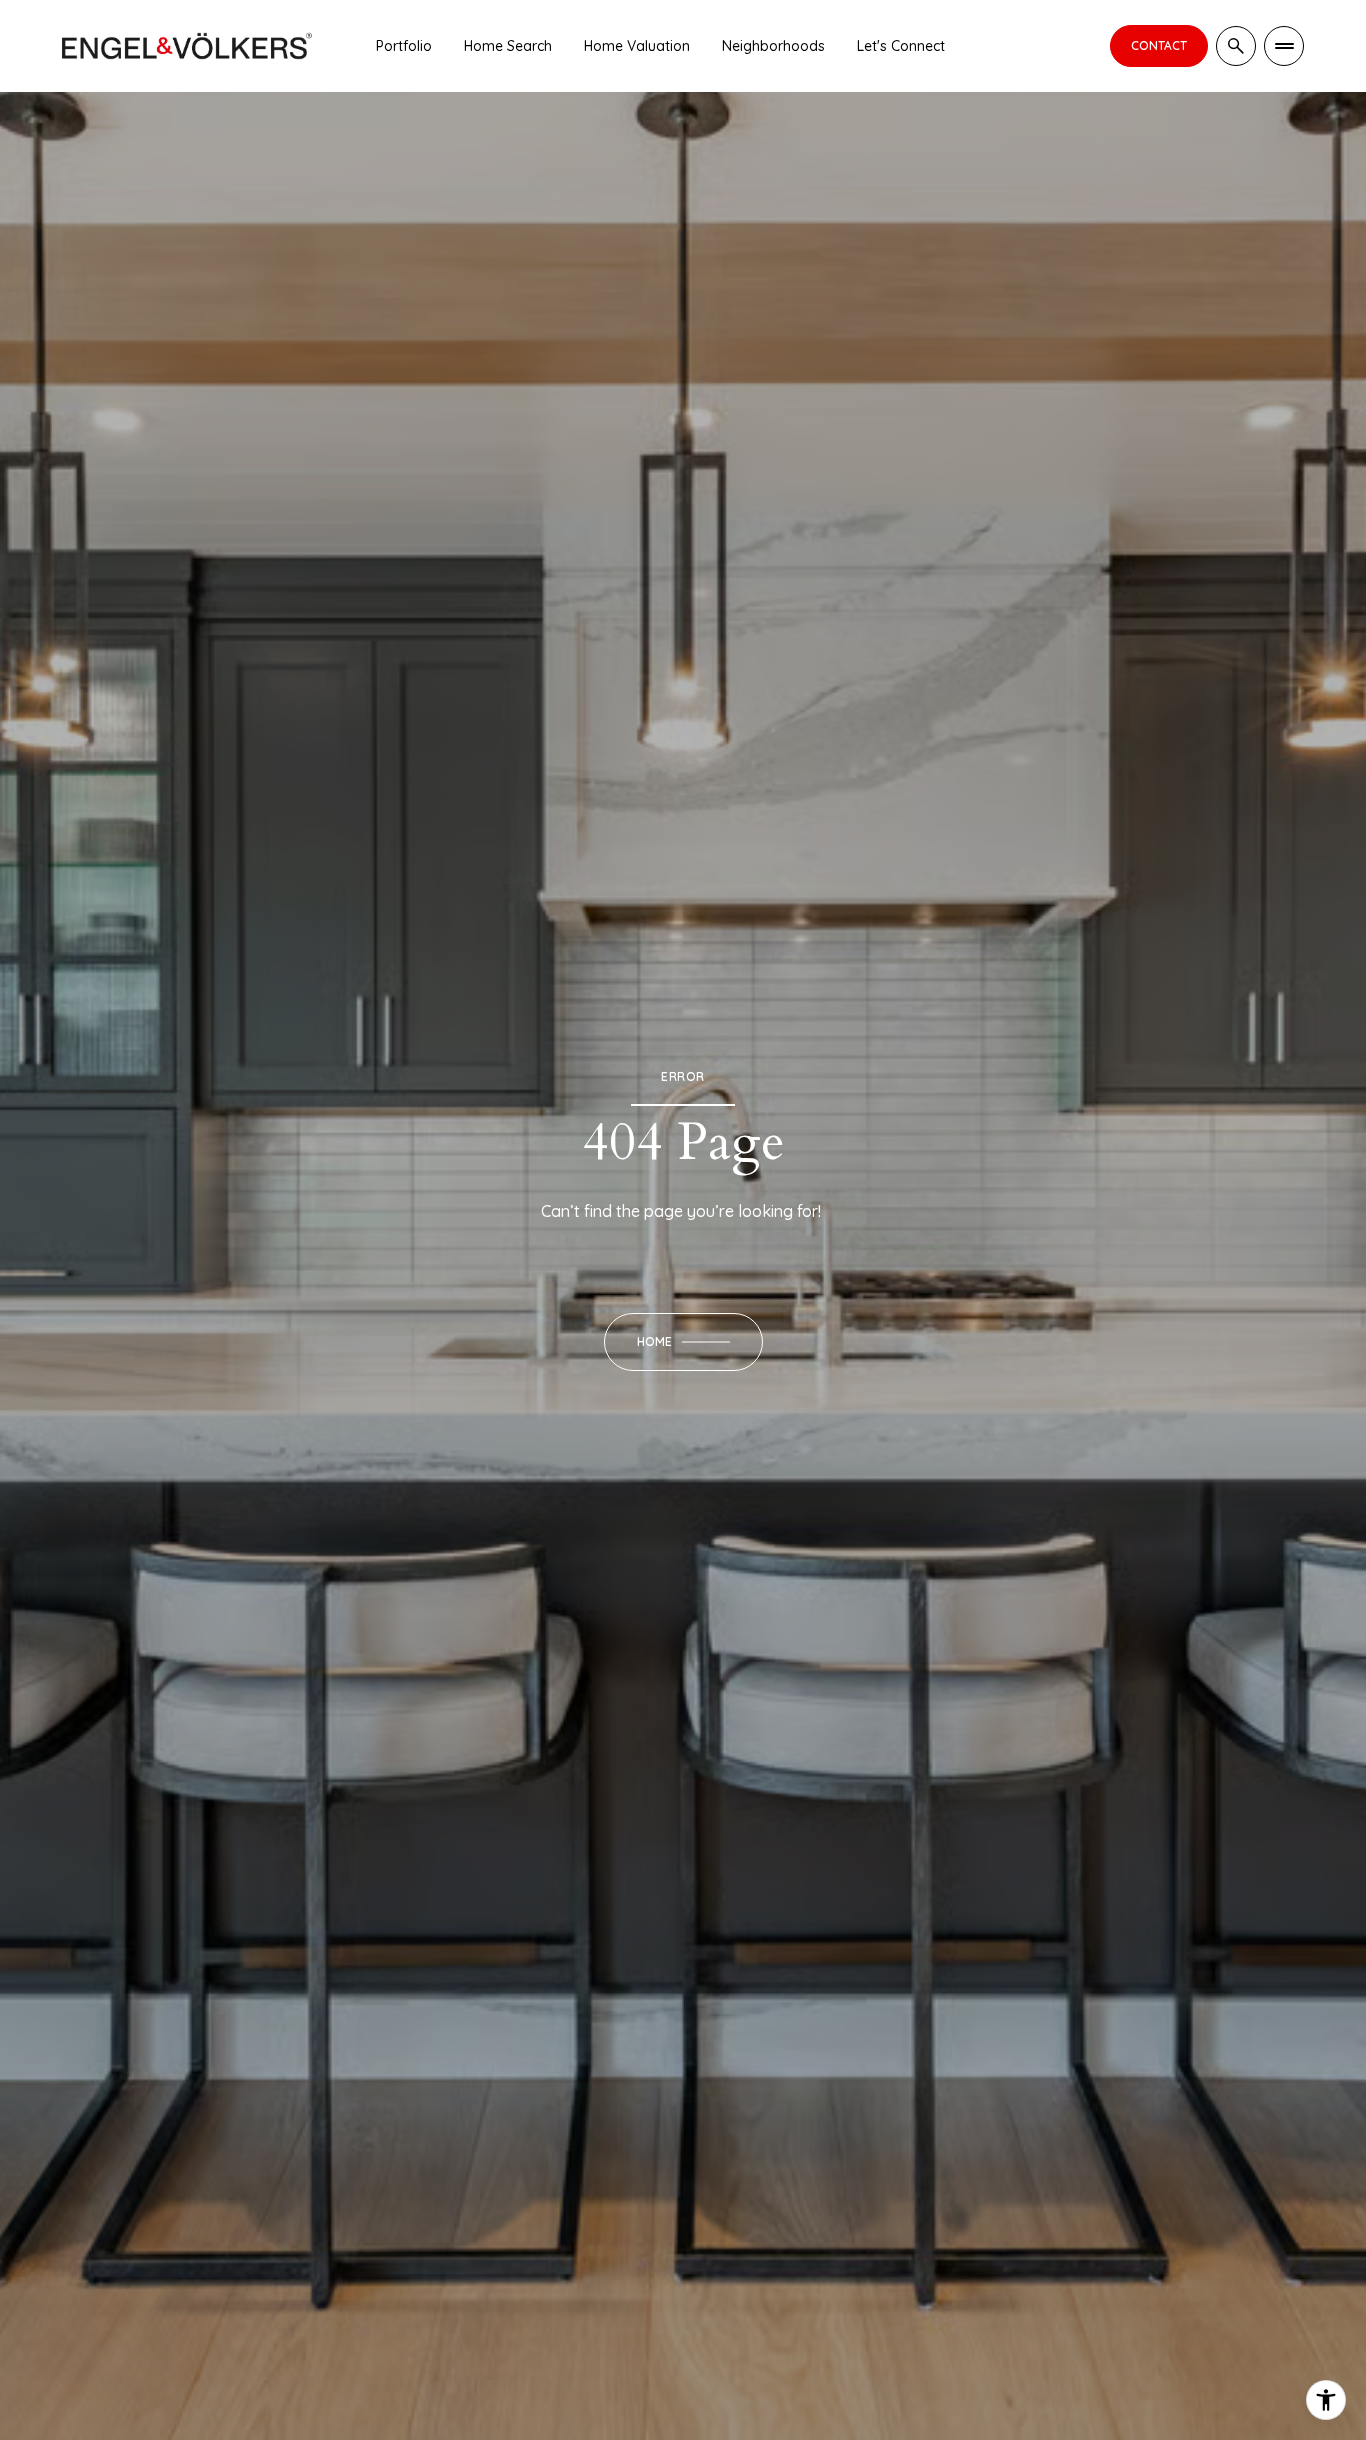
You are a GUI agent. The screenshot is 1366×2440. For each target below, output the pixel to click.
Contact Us (1159, 46)
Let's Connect (901, 46)
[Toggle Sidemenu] (1284, 46)
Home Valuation (637, 46)
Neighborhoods (773, 46)
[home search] (1236, 46)
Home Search (508, 46)
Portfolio (404, 46)
